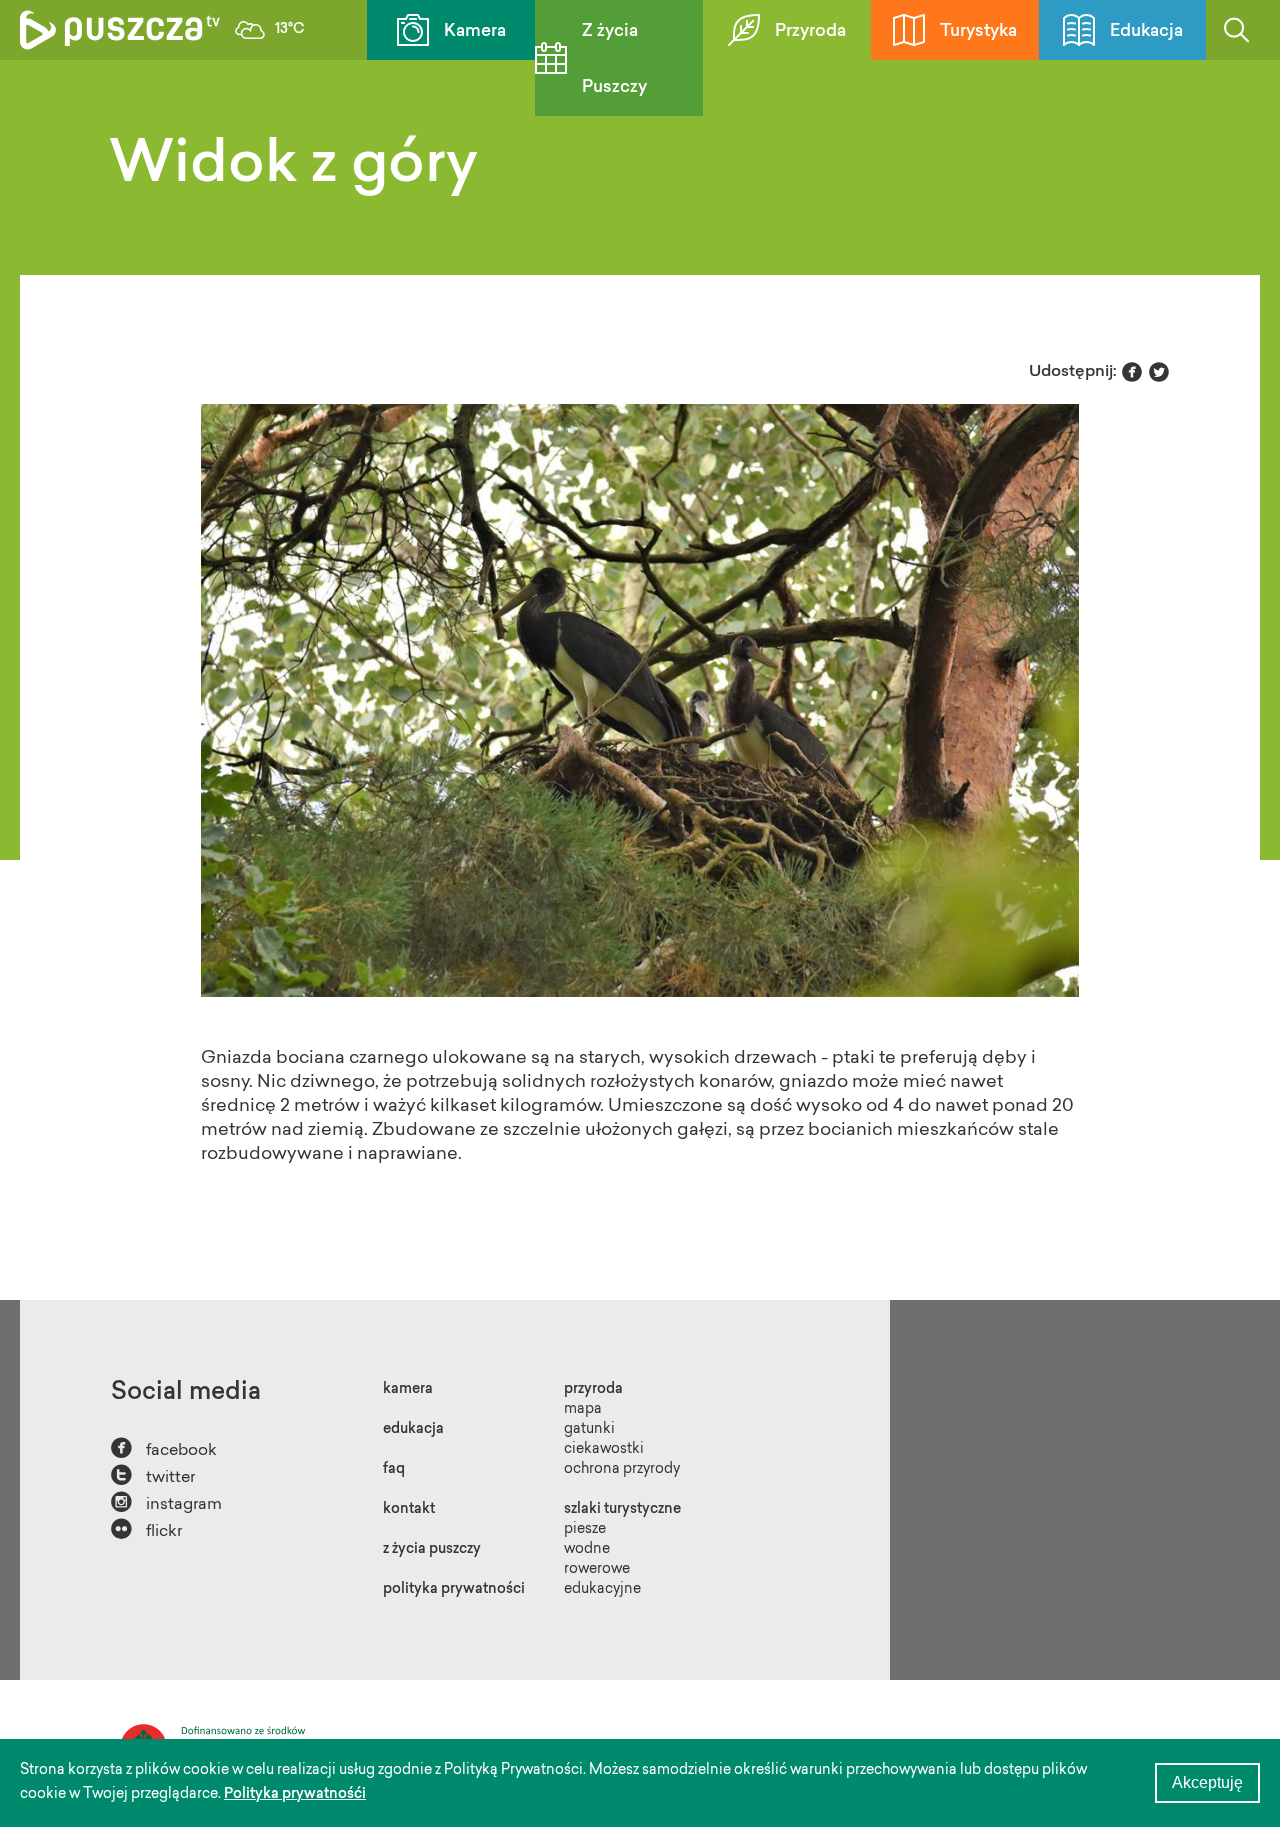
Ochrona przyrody (622, 1470)
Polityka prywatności (454, 1590)
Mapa (583, 1410)
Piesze (585, 1530)
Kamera (475, 31)
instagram (166, 1502)
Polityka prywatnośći (295, 1795)
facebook (164, 1448)
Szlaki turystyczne (622, 1510)
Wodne (587, 1550)
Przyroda (810, 31)
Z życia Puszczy (614, 59)
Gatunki (589, 1430)
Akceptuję (1207, 1782)
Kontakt (409, 1510)
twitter (153, 1475)
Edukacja (1146, 31)
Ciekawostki (604, 1450)
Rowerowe (597, 1570)
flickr (146, 1529)
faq (394, 1470)
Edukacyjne (602, 1590)
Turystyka (978, 31)
